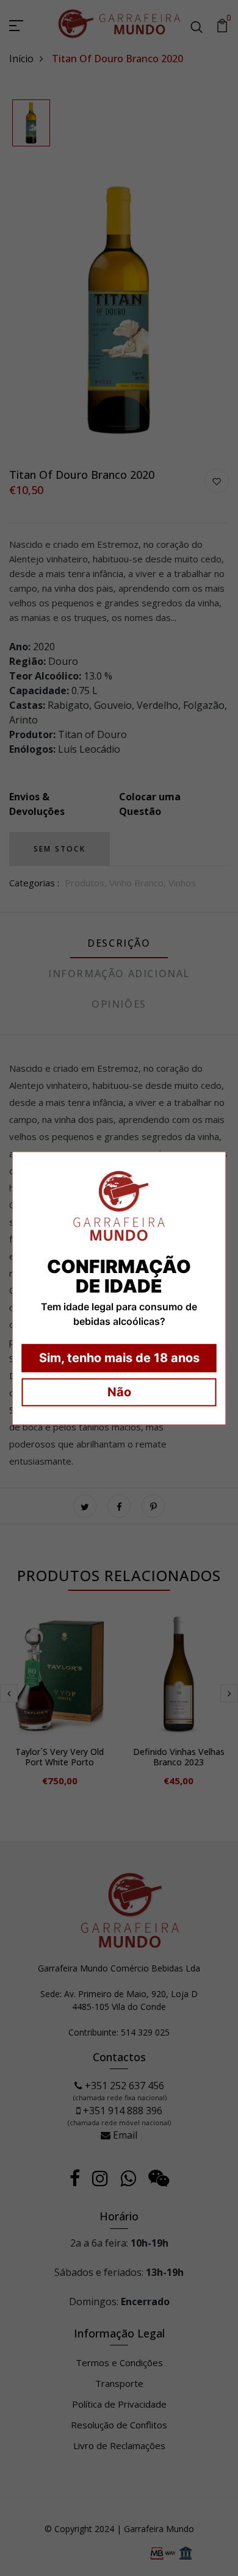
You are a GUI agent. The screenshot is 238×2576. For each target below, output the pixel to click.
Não (119, 1392)
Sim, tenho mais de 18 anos (119, 1358)
